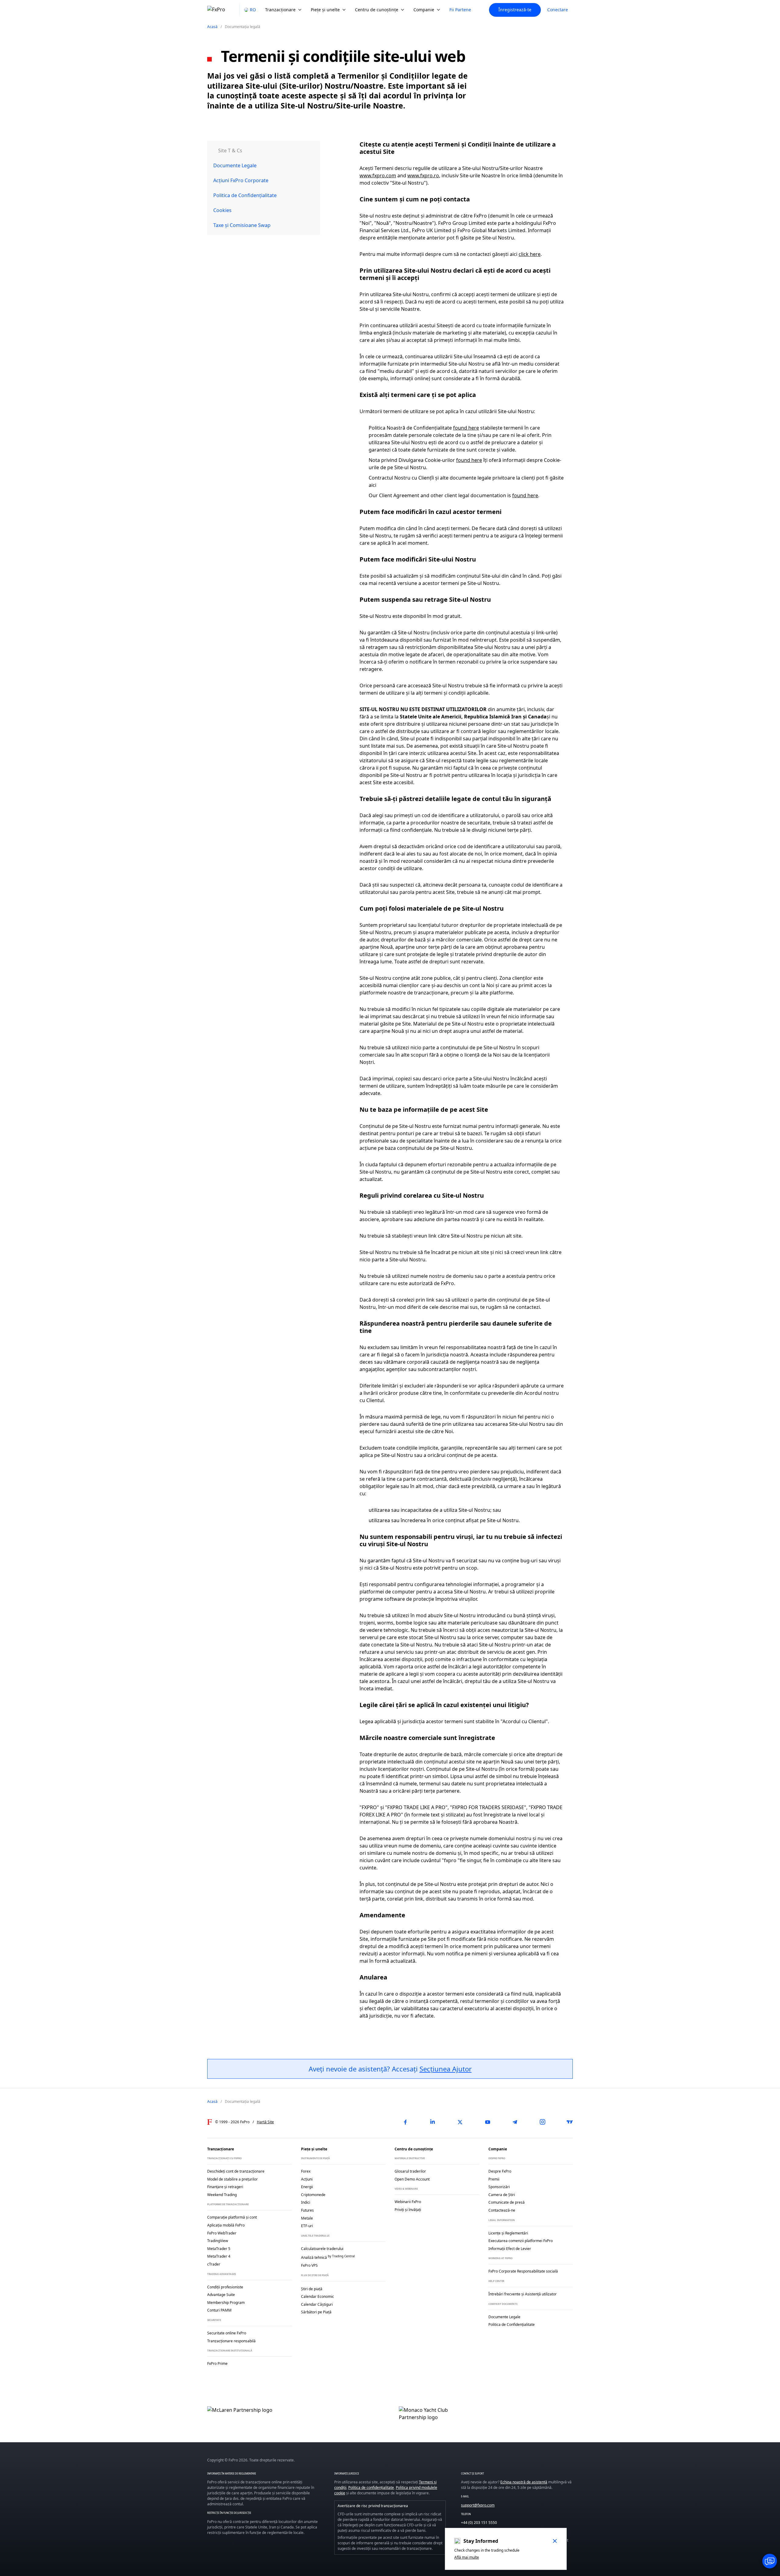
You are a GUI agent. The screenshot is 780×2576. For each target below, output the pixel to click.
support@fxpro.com (478, 2505)
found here (466, 428)
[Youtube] (487, 2122)
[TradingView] (570, 2122)
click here (530, 254)
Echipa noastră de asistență (524, 2482)
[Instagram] (542, 2122)
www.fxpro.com (378, 175)
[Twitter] (460, 2122)
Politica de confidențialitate (371, 2487)
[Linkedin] (433, 2122)
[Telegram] (515, 2122)
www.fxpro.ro (423, 175)
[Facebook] (405, 2122)
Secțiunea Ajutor (446, 2069)
